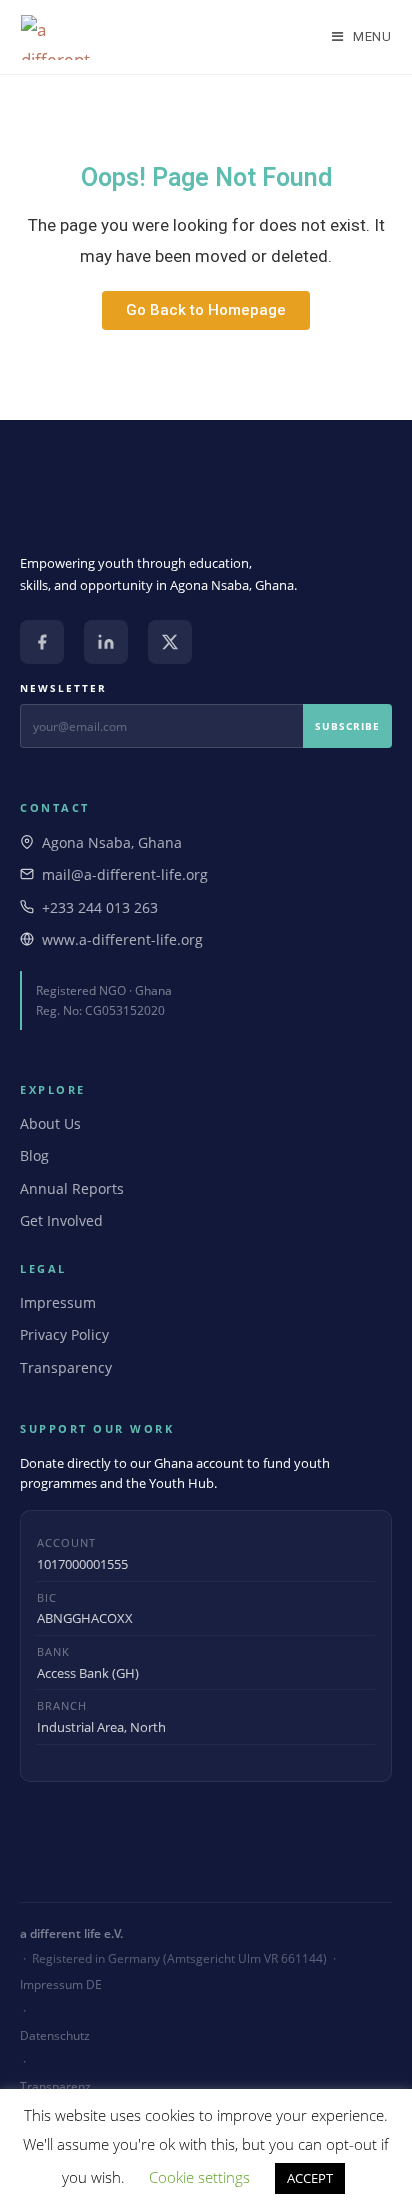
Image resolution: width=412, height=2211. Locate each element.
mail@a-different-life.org (125, 874)
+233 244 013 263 (100, 907)
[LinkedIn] (106, 642)
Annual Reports (72, 1188)
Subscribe (347, 726)
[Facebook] (42, 642)
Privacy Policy (64, 1334)
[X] (170, 642)
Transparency (66, 1367)
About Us (50, 1123)
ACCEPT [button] (310, 2178)
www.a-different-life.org (122, 939)
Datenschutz (55, 2035)
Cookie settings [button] (199, 2177)
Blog (34, 1155)
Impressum (58, 1302)
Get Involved (61, 1220)
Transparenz (55, 2086)
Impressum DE (61, 1984)
